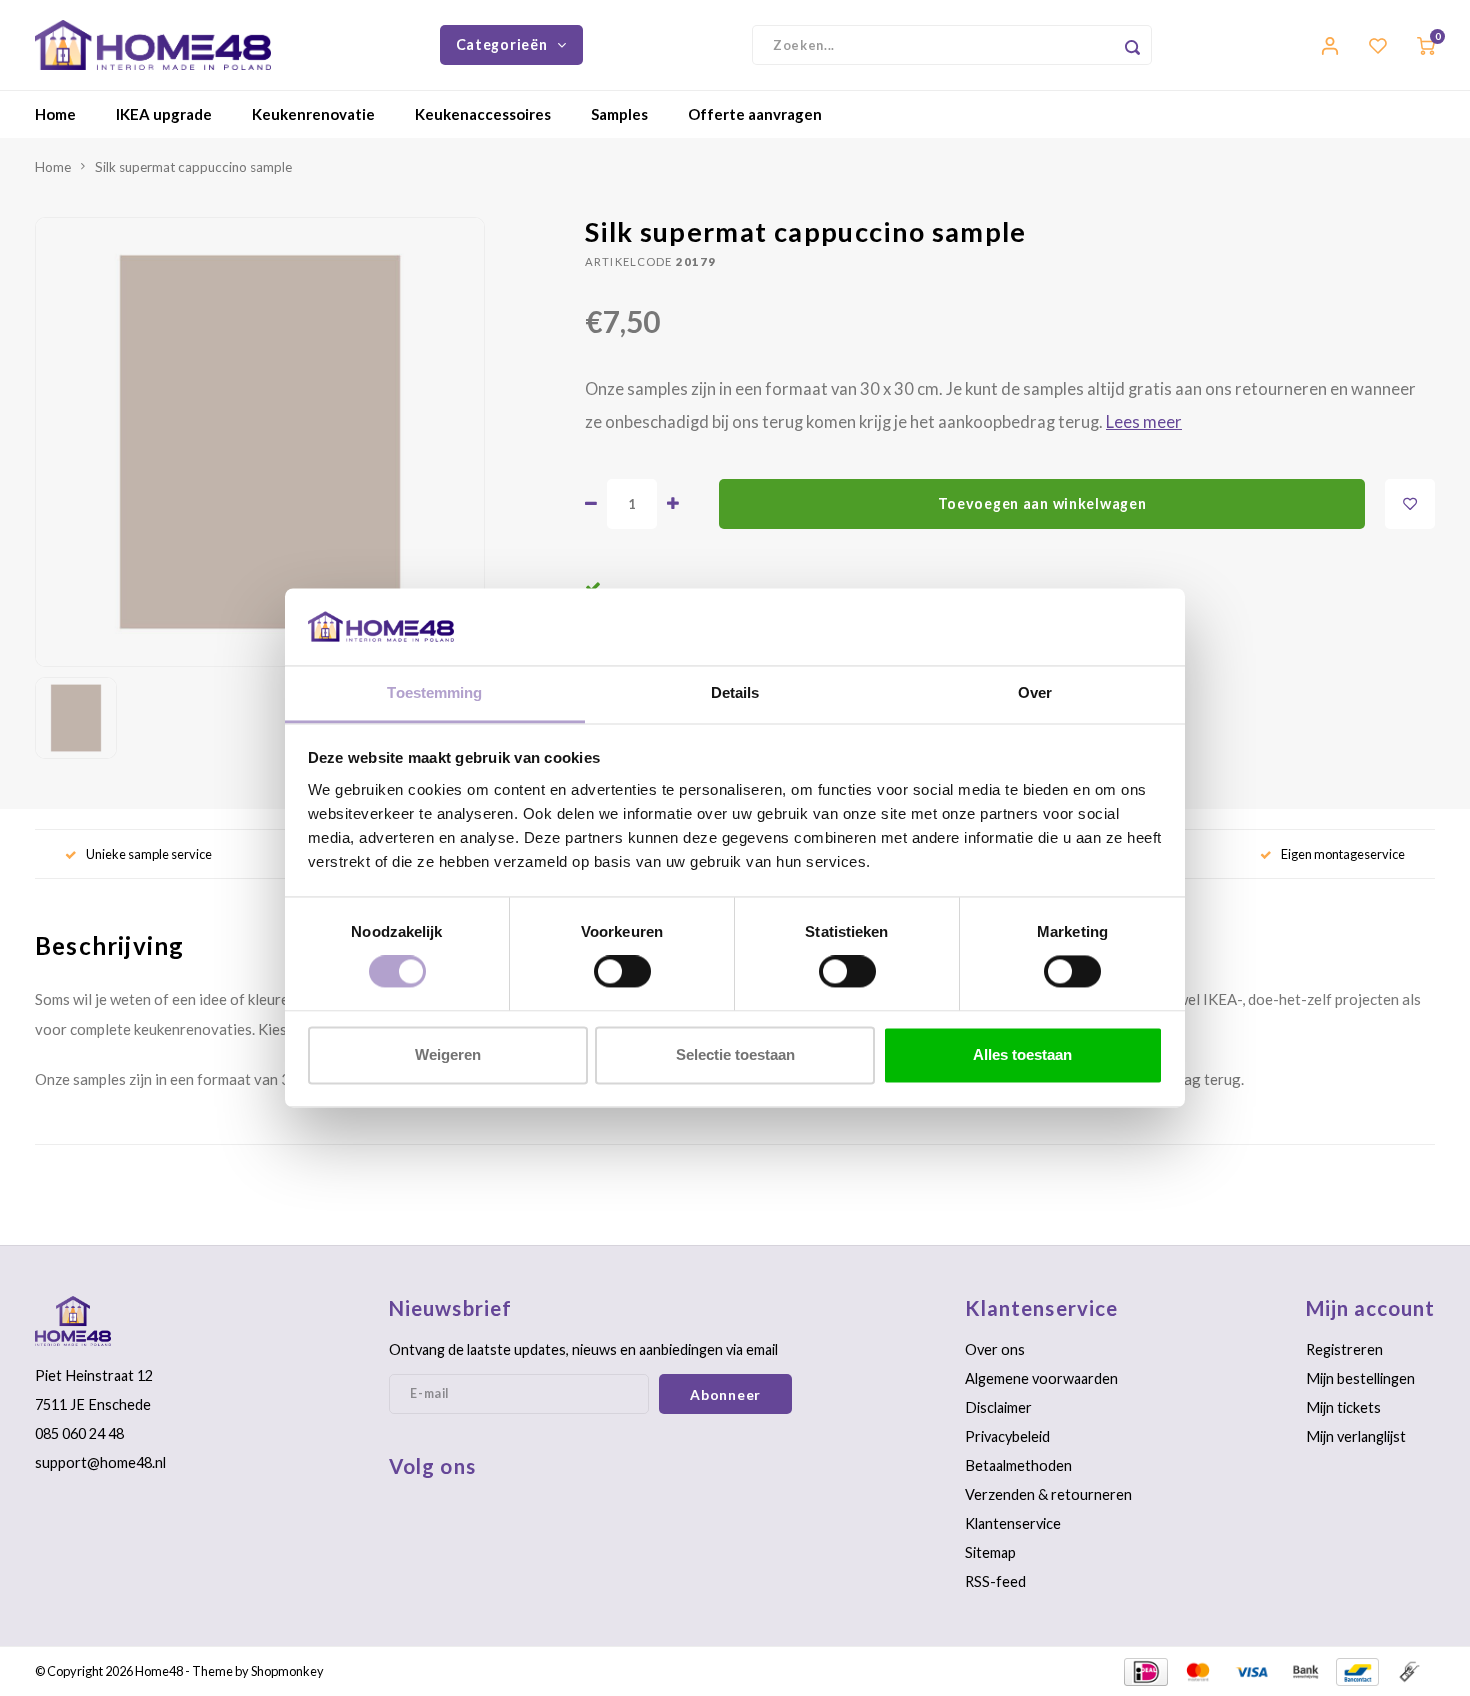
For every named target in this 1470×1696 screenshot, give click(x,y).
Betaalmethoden (1018, 1465)
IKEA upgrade (164, 114)
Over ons (995, 1349)
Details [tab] (735, 692)
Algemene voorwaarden (1041, 1378)
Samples (619, 114)
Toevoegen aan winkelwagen (1042, 503)
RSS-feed (995, 1581)
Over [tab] (1035, 692)
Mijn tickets (1343, 1407)
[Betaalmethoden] (1144, 1669)
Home (55, 114)
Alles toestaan (1022, 1054)
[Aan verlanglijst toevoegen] (1410, 504)
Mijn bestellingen (1360, 1378)
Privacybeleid (1007, 1436)
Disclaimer (998, 1407)
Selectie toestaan (735, 1054)
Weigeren (448, 1054)
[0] (1426, 44)
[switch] (622, 972)
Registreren (1344, 1349)
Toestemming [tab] (434, 692)
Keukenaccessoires (483, 114)
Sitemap (990, 1552)
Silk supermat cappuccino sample (193, 167)
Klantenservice (1013, 1523)
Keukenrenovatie (313, 114)
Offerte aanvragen (755, 114)
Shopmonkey (287, 1671)
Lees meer (1144, 422)
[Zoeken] (1132, 45)
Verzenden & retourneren (1048, 1494)
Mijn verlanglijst (1356, 1436)
